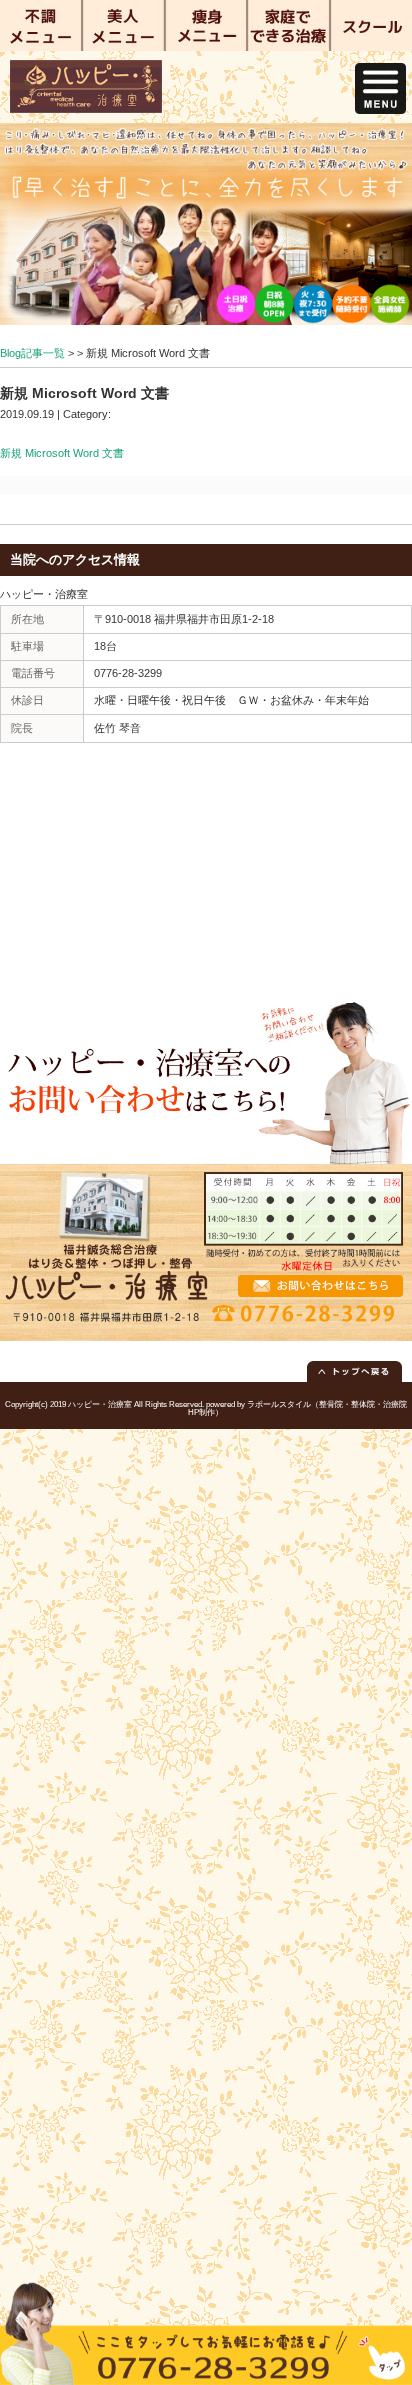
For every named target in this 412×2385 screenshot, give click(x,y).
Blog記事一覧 (32, 353)
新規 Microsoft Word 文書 (62, 453)
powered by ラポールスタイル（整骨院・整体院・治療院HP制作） (297, 1408)
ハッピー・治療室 (100, 1404)
